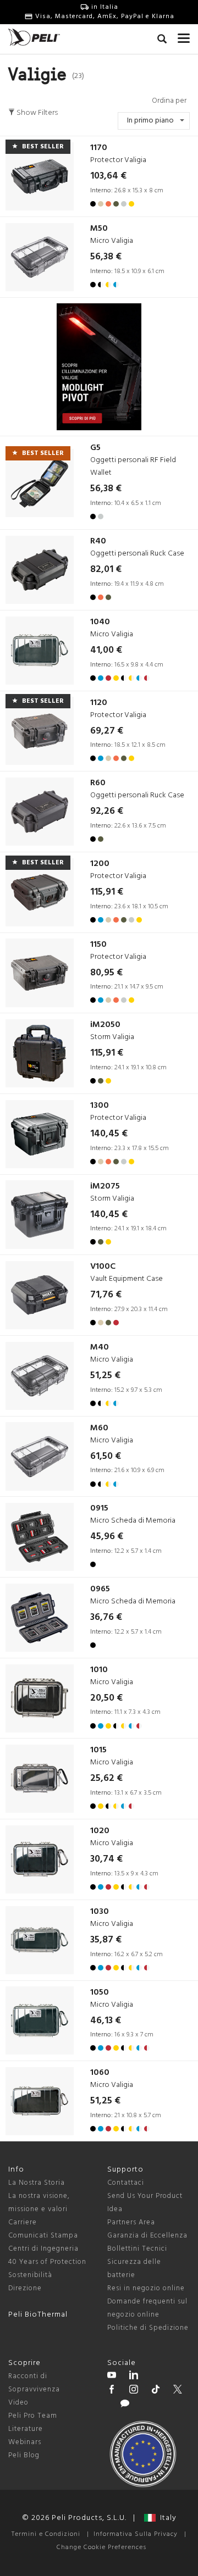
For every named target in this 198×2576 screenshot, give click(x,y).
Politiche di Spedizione (148, 2328)
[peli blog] (125, 2405)
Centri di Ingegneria (43, 2249)
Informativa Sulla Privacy (136, 2534)
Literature (26, 2429)
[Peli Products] (112, 2391)
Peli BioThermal (38, 2315)
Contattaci (126, 2183)
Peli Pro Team (33, 2416)
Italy (166, 2518)
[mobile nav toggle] (184, 36)
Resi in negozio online (146, 2288)
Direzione (25, 2288)
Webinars (25, 2442)
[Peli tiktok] (156, 2391)
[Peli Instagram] (134, 2391)
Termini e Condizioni (46, 2534)
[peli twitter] (178, 2391)
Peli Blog (24, 2455)
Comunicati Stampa (43, 2236)
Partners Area (131, 2222)
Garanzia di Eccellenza (147, 2236)
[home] (34, 37)
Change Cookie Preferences (101, 2547)
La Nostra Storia (37, 2183)
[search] (162, 41)
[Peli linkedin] (134, 2377)
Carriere (23, 2222)
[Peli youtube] (112, 2377)
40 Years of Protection (47, 2262)
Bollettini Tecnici (137, 2249)
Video (18, 2403)
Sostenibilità (30, 2275)
